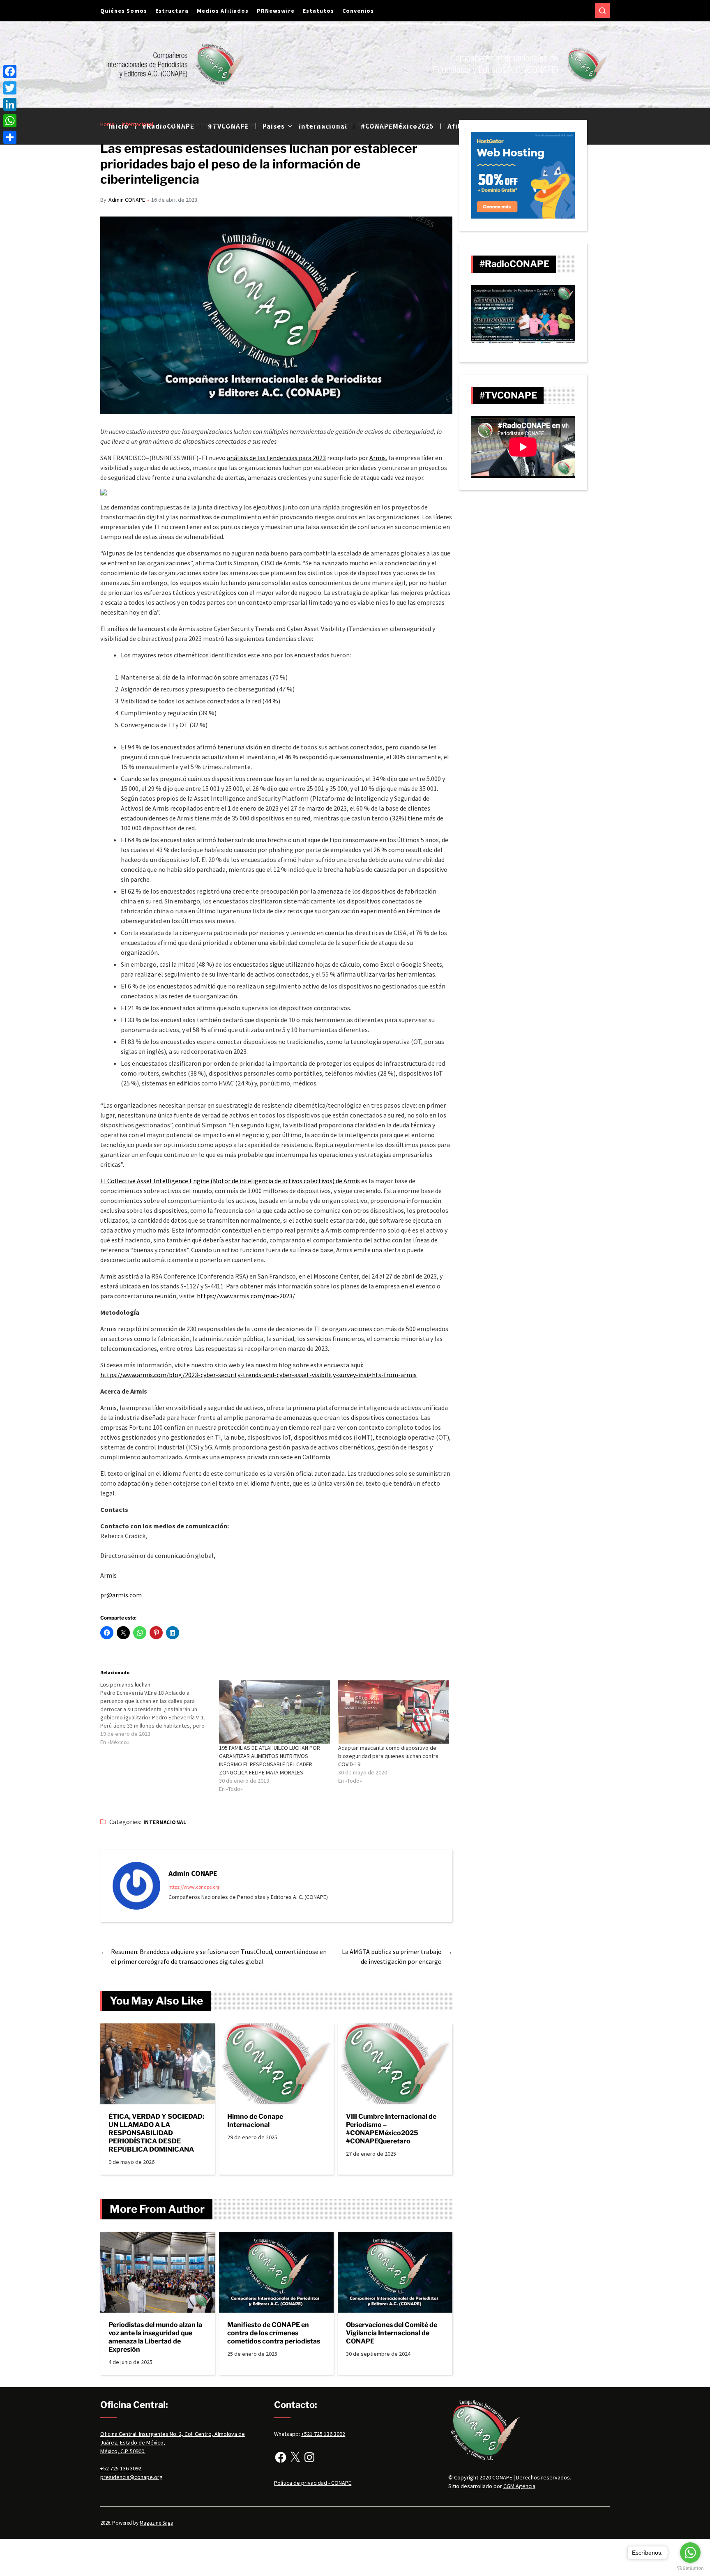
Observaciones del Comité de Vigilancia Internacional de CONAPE (392, 2333)
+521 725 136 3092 (323, 2434)
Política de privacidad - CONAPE (313, 2483)
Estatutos (318, 11)
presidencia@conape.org (131, 2477)
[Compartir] (10, 137)
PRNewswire (276, 11)
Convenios (358, 11)
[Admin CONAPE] (136, 1886)
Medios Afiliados (223, 11)
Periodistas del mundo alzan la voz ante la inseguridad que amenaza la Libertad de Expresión (155, 2337)
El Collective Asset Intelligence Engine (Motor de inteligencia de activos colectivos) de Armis (230, 1181)
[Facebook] (281, 2457)
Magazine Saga (157, 2523)
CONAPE (502, 2477)
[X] (295, 2457)
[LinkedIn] (10, 104)
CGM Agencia (519, 2486)
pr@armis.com (121, 1595)
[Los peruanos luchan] (160, 1713)
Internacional (165, 1822)
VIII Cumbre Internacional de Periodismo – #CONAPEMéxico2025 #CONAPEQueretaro (391, 2129)
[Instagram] (309, 2457)
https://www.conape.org (194, 1887)
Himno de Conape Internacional (255, 2121)
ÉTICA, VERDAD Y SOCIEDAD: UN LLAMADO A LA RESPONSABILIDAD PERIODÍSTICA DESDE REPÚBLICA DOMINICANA (156, 2133)
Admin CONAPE (127, 200)
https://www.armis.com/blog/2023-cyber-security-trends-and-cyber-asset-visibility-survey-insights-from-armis (258, 1375)
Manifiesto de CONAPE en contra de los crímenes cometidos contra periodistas (274, 2333)
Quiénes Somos (124, 11)
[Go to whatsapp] (690, 2553)
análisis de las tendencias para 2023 (276, 458)
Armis (378, 458)
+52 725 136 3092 (121, 2468)
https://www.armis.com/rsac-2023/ (246, 1296)
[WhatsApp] (10, 121)
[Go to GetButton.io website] (690, 2568)
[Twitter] (10, 88)
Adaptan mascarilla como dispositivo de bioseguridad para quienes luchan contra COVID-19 (388, 1756)
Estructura (172, 11)
